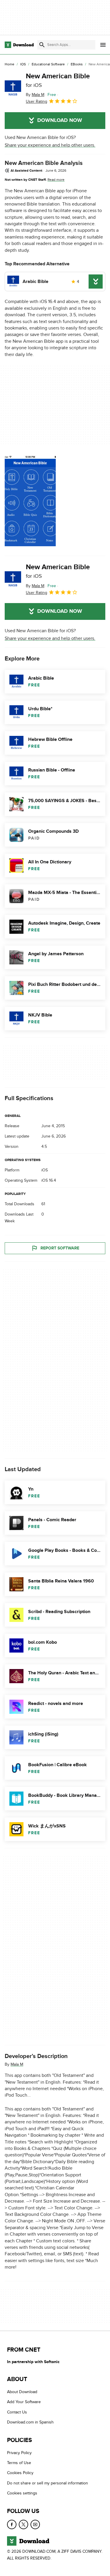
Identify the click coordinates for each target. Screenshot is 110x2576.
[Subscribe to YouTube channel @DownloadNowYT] (35, 2524)
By (35, 95)
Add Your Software (24, 2402)
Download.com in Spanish (30, 2422)
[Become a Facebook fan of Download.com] (12, 2524)
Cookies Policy (20, 2473)
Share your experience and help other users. (50, 145)
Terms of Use (19, 2463)
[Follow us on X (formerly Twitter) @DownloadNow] (23, 2524)
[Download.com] (19, 45)
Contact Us (17, 2412)
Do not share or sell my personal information (48, 2483)
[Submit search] (42, 45)
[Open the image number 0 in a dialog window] (30, 501)
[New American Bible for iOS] (13, 89)
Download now (60, 120)
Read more (56, 180)
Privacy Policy (19, 2453)
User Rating (37, 101)
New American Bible (58, 80)
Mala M (17, 2064)
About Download (22, 2392)
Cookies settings (22, 2493)
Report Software (60, 1248)
